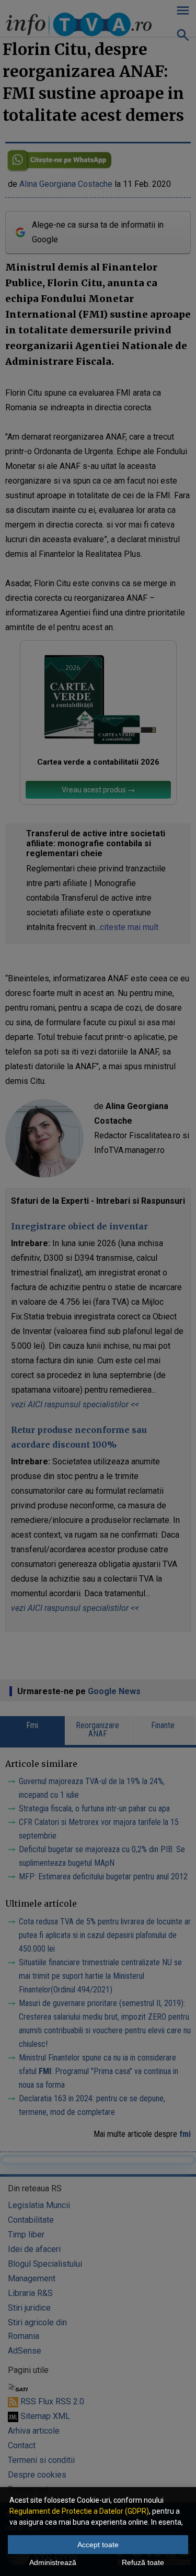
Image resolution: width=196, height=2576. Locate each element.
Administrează (53, 2562)
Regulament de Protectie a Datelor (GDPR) (79, 2511)
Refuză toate (143, 2562)
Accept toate (98, 2545)
